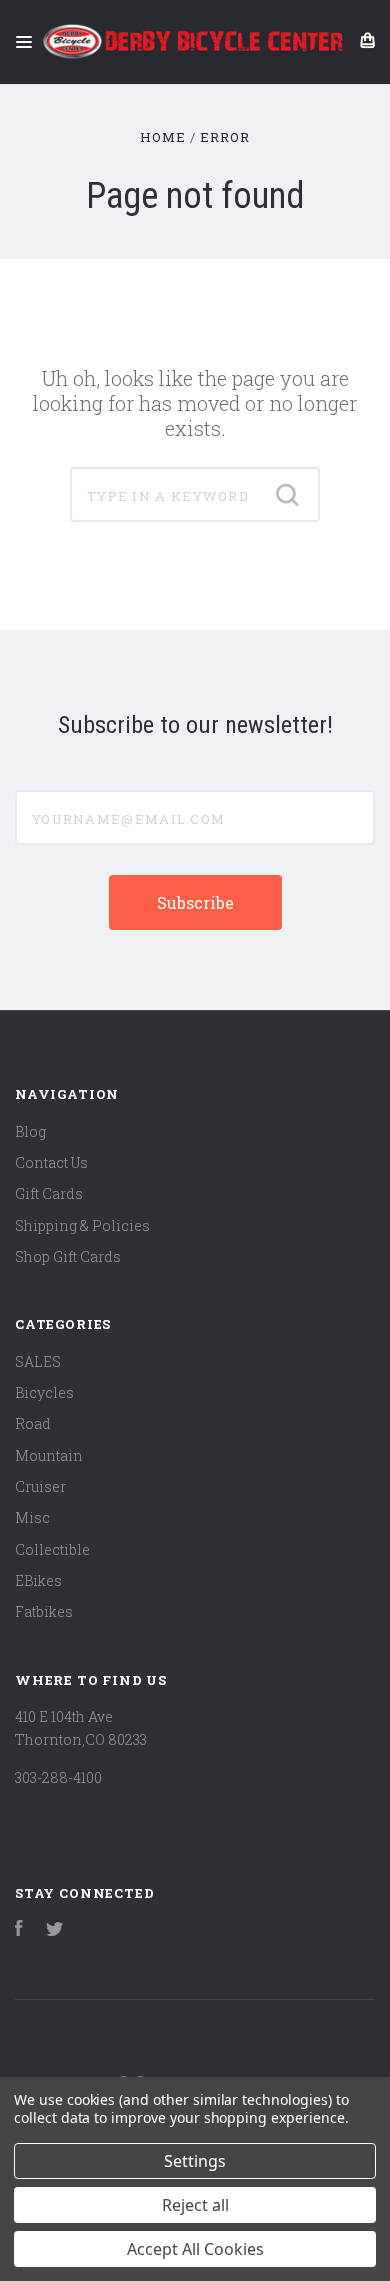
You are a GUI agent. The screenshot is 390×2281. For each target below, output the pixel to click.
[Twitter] (55, 1930)
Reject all (195, 2205)
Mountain (49, 1455)
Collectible (52, 1549)
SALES (38, 1361)
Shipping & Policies (82, 1225)
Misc (32, 1517)
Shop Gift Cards (68, 1256)
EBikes (38, 1580)
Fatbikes (44, 1611)
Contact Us (51, 1162)
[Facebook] (19, 1930)
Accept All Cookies (195, 2249)
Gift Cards (49, 1193)
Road (33, 1423)
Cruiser (40, 1486)
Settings (195, 2161)
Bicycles (44, 1392)
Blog (30, 1131)
